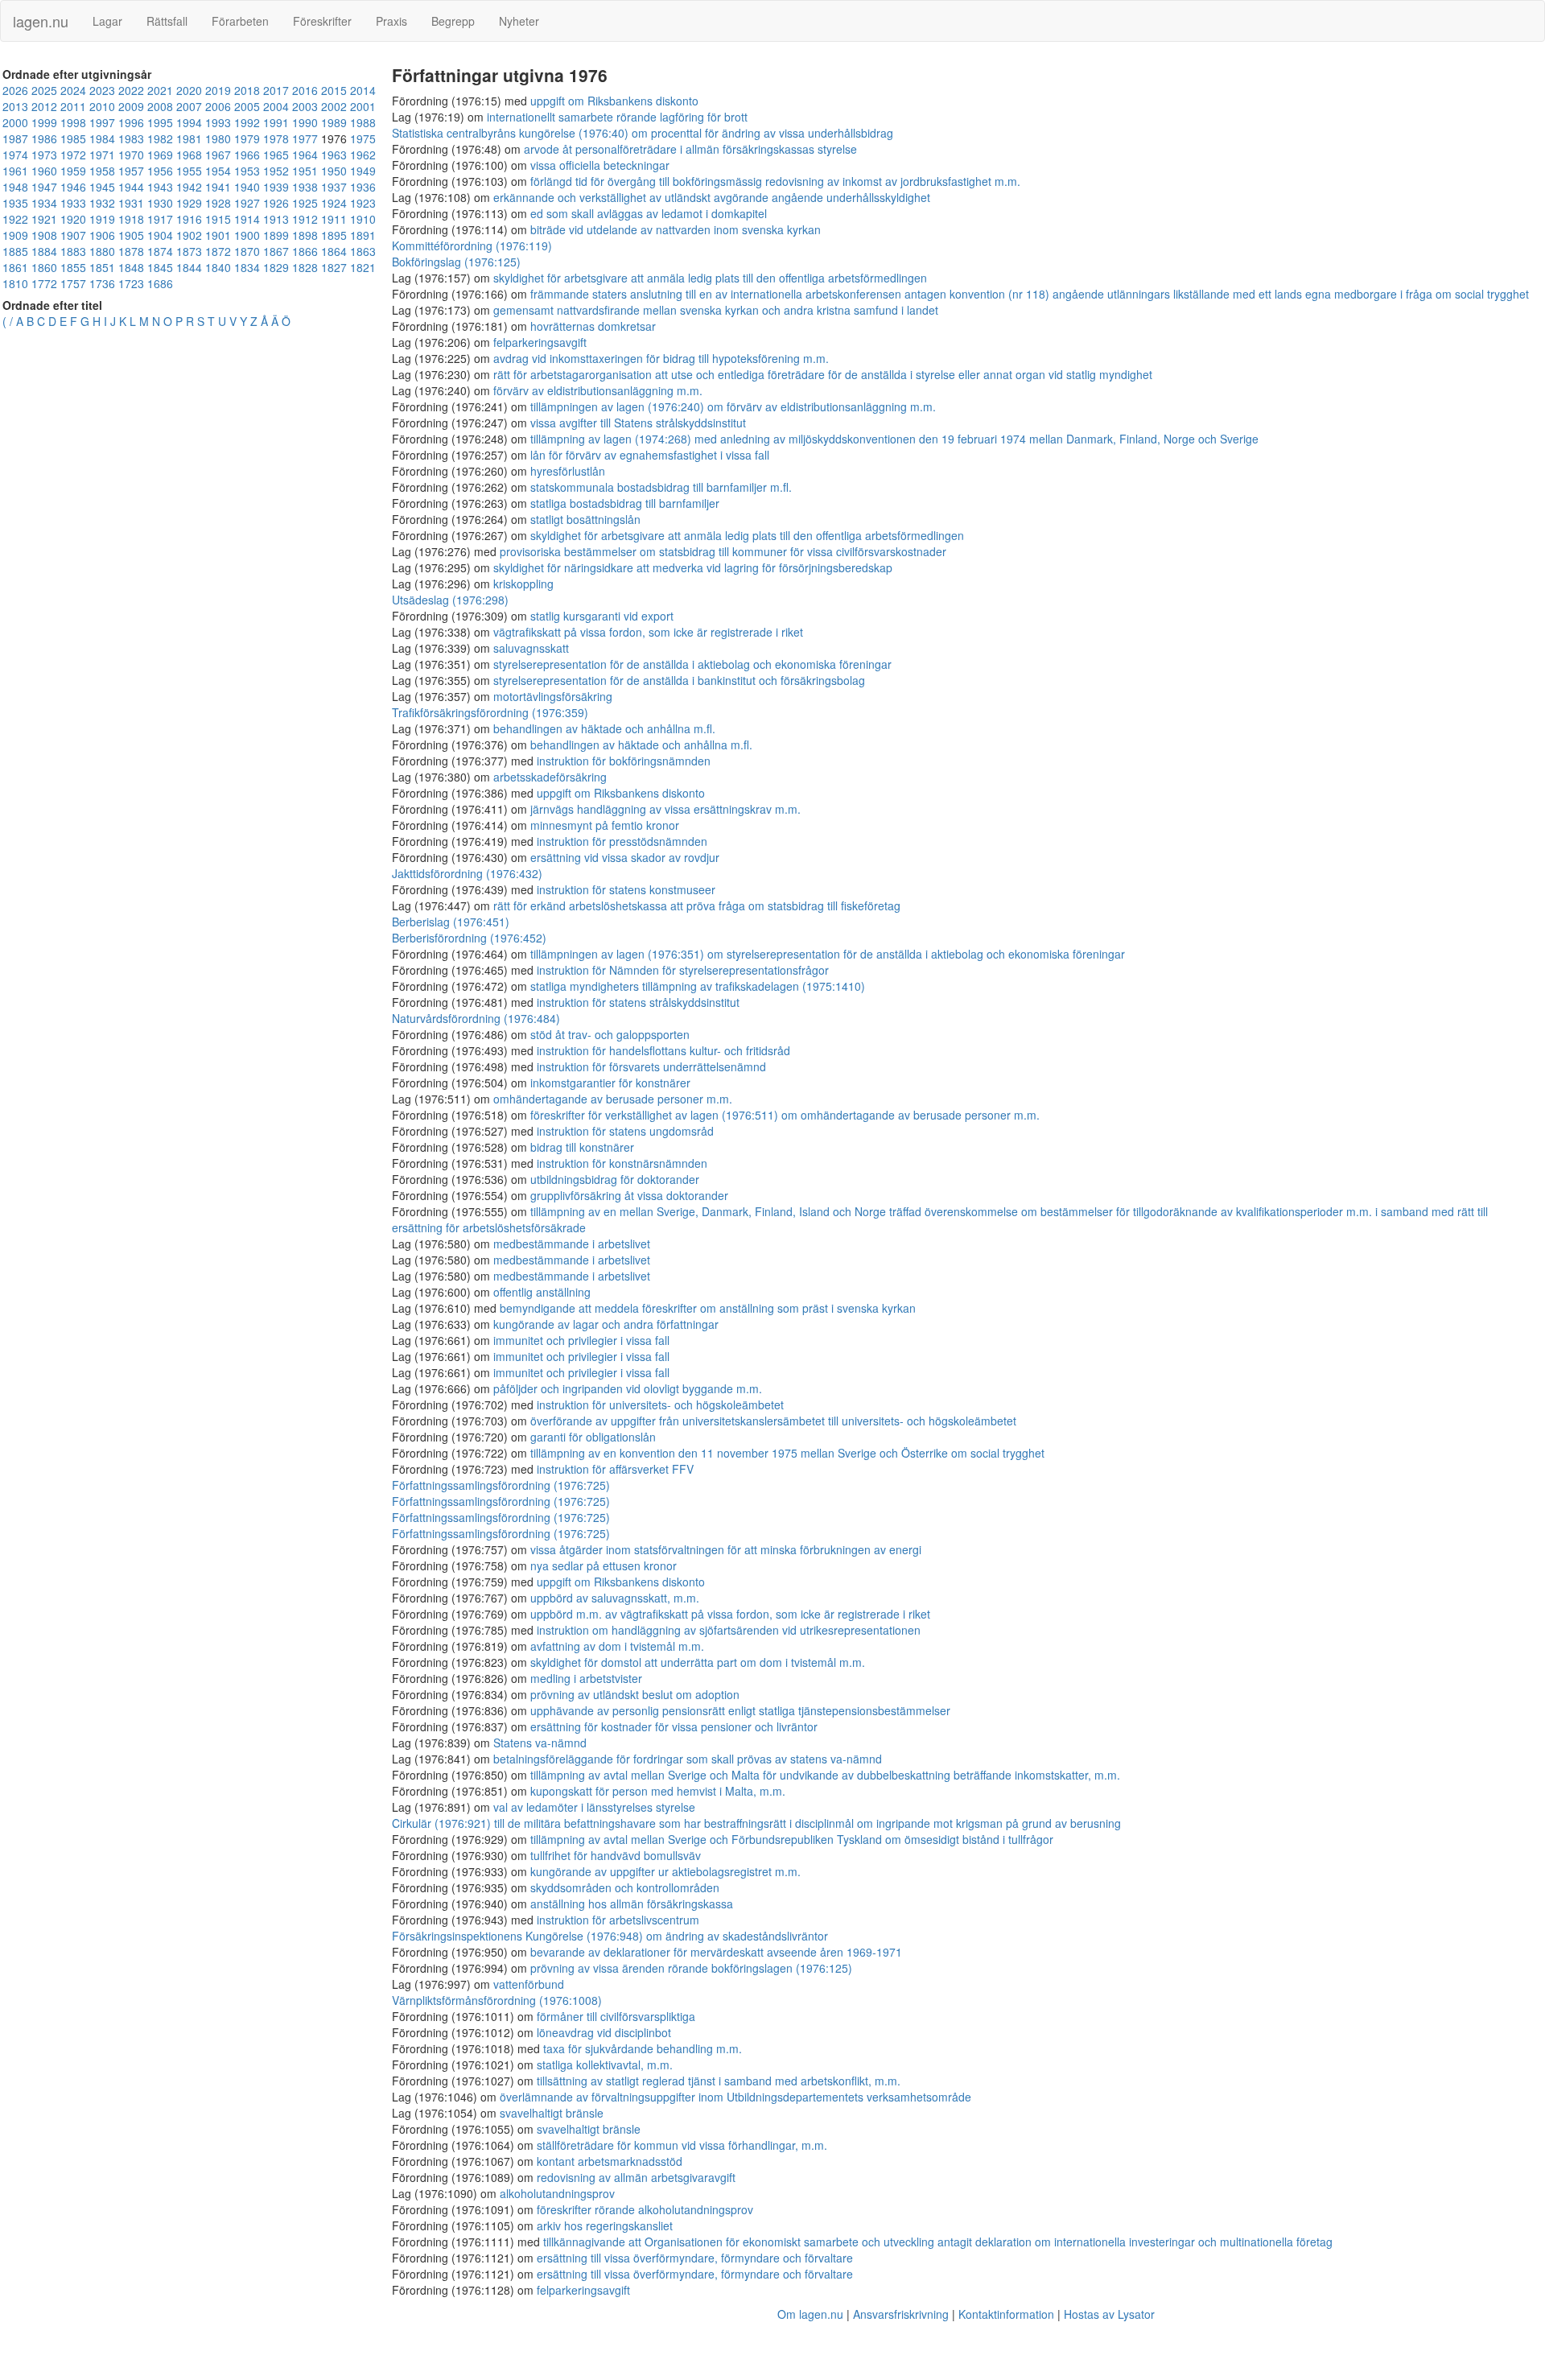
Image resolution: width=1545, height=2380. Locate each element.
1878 (131, 251)
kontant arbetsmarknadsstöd (610, 2161)
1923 (363, 203)
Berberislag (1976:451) (451, 922)
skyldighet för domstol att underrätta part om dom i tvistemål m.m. (698, 1662)
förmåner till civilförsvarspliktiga (616, 2016)
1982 (160, 138)
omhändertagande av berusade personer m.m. (613, 1099)
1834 (247, 267)
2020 (189, 90)
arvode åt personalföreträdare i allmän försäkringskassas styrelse (690, 149)
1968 (189, 155)
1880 (102, 251)
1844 (189, 267)
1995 (160, 122)
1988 (363, 122)
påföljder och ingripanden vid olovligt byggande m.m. (628, 1388)
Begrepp (453, 21)
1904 (160, 235)
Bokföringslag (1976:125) (456, 262)
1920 (73, 219)
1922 (15, 219)
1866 (305, 251)
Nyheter (519, 21)
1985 (73, 138)
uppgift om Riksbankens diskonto (614, 101)
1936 (363, 187)
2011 (73, 106)
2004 (276, 106)
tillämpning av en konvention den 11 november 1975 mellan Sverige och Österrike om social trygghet (787, 1453)
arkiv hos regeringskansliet (605, 2225)
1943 (160, 187)
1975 (363, 138)
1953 (247, 171)
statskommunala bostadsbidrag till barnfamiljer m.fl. (661, 487)
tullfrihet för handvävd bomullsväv (616, 1855)
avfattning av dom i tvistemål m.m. (617, 1646)
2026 (15, 90)
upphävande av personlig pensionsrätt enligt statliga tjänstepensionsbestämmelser (740, 1710)
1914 (247, 219)
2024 (73, 90)
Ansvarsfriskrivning (901, 2314)
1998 (73, 122)
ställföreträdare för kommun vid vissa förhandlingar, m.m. (682, 2145)
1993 (218, 122)
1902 (189, 235)
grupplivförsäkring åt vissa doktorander (629, 1195)
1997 (102, 122)
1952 (276, 171)
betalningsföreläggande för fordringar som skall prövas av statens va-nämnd (688, 1759)
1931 (131, 203)
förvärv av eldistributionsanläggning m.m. (598, 390)
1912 (305, 219)
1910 (363, 219)
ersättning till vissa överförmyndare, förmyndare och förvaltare (695, 2258)
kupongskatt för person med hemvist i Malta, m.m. (658, 1791)
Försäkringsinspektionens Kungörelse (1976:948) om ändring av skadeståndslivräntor (610, 1936)
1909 (15, 235)
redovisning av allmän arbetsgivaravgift (636, 2177)
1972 (73, 155)
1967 (218, 155)
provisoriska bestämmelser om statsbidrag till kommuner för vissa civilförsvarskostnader (723, 551)
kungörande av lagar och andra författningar (606, 1324)
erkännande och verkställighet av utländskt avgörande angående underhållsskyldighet (712, 197)
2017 (276, 90)
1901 (218, 235)
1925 (305, 203)
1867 (276, 251)
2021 (160, 90)
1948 (15, 187)
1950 (334, 171)
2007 (189, 106)
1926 (276, 203)
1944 (131, 187)
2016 (305, 90)
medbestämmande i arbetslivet (572, 1244)
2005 (247, 106)
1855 (73, 267)
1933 (73, 203)
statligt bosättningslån (585, 519)
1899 (276, 235)
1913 (276, 219)
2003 (305, 106)
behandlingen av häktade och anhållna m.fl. (604, 728)
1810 (15, 283)
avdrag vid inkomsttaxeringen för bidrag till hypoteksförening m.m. (661, 358)
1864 (334, 251)
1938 (305, 187)
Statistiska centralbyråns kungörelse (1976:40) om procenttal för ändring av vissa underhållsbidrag (643, 133)
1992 (247, 122)
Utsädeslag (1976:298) (450, 600)
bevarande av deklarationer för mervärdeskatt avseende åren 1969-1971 (716, 1952)
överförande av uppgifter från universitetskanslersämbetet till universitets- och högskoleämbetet (773, 1421)
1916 (189, 219)
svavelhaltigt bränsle (552, 2113)
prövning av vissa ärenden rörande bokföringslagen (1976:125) (691, 1968)
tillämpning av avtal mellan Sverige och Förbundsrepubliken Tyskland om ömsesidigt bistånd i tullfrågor (792, 1839)
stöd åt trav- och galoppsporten (610, 1034)
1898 (305, 235)
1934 (44, 203)
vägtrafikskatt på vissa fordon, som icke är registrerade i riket (648, 632)
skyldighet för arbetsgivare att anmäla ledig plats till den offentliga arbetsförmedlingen (710, 278)
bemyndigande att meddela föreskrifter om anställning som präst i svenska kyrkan (708, 1308)
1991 (276, 122)
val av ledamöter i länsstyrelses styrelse (594, 1807)
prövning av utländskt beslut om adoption (635, 1694)
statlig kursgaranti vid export (602, 616)
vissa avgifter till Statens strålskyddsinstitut (638, 423)
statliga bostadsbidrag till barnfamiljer (625, 503)
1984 (102, 138)
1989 (334, 122)
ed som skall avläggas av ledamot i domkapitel (649, 213)
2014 (363, 90)
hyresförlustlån (568, 471)
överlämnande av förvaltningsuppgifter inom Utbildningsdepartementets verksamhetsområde (735, 2097)
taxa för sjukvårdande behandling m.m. (643, 2048)
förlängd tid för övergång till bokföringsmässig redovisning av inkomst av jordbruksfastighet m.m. (775, 181)
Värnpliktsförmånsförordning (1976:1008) (497, 2000)
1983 (131, 138)
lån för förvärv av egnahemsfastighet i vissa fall (650, 455)
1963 (334, 155)
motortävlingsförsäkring (553, 696)
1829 (276, 267)
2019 (218, 90)
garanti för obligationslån (593, 1437)
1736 (102, 283)
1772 (44, 283)
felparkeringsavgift (540, 342)
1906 (102, 235)
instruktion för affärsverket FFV (615, 1469)
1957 (131, 171)
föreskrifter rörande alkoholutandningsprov (645, 2209)
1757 (73, 283)
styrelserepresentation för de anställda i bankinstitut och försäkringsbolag (679, 680)
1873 (189, 251)
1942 (189, 187)
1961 (15, 171)
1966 (247, 155)
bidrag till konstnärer (582, 1147)
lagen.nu (41, 21)
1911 (334, 219)
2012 (44, 106)
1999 (44, 122)
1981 (189, 138)
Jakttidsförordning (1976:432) (467, 873)
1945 (102, 187)
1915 (218, 219)
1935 (15, 203)
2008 (160, 106)
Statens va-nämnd (540, 1743)
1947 (44, 187)
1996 (131, 122)
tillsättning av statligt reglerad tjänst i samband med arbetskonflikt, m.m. (719, 2081)
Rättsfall (167, 21)
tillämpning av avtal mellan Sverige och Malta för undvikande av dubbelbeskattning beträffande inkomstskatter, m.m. (825, 1775)
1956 (160, 171)
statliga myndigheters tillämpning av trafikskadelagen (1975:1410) (698, 986)
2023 (102, 90)
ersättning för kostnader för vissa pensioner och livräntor (674, 1726)
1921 (44, 219)
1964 (305, 155)
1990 (305, 122)
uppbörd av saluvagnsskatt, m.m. (615, 1598)
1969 (160, 155)
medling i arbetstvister (586, 1678)
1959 (73, 171)
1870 (247, 251)
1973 (44, 155)
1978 (276, 138)
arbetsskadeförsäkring (550, 777)
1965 (276, 155)
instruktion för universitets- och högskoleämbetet (660, 1404)
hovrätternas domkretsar (593, 326)
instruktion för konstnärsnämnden (622, 1163)
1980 (218, 138)
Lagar (107, 21)
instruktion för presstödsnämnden (622, 841)
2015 (334, 90)
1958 (102, 171)
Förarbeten (240, 21)
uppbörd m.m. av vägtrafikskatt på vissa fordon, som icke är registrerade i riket (730, 1614)
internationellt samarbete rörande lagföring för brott (617, 117)
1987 (15, 138)
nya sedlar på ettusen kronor (604, 1565)
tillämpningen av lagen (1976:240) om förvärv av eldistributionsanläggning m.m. (733, 406)
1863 (363, 251)
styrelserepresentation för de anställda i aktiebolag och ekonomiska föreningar (692, 664)
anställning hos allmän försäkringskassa (632, 1904)
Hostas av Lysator (1109, 2314)
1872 (218, 251)
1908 (44, 235)
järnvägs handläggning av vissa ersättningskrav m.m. (665, 809)
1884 (44, 251)
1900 (247, 235)
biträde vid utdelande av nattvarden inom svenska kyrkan (676, 229)
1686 (160, 283)
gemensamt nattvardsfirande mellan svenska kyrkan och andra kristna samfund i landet (716, 310)
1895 (334, 235)
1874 (160, 251)
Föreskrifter (322, 21)
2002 (334, 106)
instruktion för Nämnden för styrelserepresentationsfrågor (683, 970)
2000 (15, 122)
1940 (247, 187)
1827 (334, 267)
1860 (44, 267)
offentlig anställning (542, 1292)
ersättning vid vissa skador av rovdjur (625, 857)
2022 (131, 90)
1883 (73, 251)
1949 (363, 171)
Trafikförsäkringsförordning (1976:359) (490, 712)
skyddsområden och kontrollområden (625, 1887)
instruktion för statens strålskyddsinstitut (638, 1002)
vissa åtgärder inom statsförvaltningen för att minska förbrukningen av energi (726, 1549)
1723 (131, 283)
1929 (189, 203)
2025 (44, 90)
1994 (189, 122)
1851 (102, 267)
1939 (276, 187)
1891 (363, 235)
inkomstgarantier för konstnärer (610, 1083)
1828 (305, 267)
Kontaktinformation (1006, 2314)
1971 (102, 155)
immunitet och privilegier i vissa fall (581, 1340)
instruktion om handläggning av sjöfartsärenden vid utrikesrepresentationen (729, 1630)
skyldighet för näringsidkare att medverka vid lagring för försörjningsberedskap (693, 567)
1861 (15, 267)
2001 (363, 106)
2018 (247, 90)
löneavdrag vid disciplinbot (604, 2032)
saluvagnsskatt (531, 648)
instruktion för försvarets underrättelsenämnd (651, 1066)
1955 (189, 171)
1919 (102, 219)
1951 (305, 171)
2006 (218, 106)
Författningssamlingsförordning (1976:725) (501, 1485)
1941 (218, 187)
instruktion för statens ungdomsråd (625, 1131)
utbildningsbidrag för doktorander (615, 1179)
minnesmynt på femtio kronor (605, 825)
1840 (218, 267)
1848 (131, 267)
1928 (218, 203)
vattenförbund (529, 1984)
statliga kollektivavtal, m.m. (605, 2064)
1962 (363, 155)
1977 (305, 138)
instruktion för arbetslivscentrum (618, 1920)
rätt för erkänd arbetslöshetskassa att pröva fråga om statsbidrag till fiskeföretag (697, 905)
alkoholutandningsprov (557, 2193)
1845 (160, 267)
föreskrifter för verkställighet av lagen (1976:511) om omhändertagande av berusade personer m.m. (785, 1115)
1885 (15, 251)
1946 (73, 187)
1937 (334, 187)
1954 (218, 171)
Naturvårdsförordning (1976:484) (476, 1018)
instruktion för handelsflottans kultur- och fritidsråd (663, 1050)
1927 (247, 203)
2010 (102, 106)
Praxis (391, 21)
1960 (44, 171)
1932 (102, 203)
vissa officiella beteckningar (600, 165)
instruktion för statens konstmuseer (626, 889)
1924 (334, 203)
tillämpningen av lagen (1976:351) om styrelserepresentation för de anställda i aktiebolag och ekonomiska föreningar (828, 954)
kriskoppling (523, 584)
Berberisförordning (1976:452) (469, 938)
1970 (131, 155)
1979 (247, 138)
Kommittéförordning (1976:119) (472, 245)
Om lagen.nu (810, 2314)
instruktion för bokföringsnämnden (624, 761)
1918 (131, 219)
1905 (131, 235)
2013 (15, 106)
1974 (15, 155)
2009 (131, 106)
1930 (160, 203)
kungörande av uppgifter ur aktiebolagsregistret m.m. (665, 1871)
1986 (44, 138)
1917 (160, 219)
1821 (363, 267)
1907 (73, 235)
